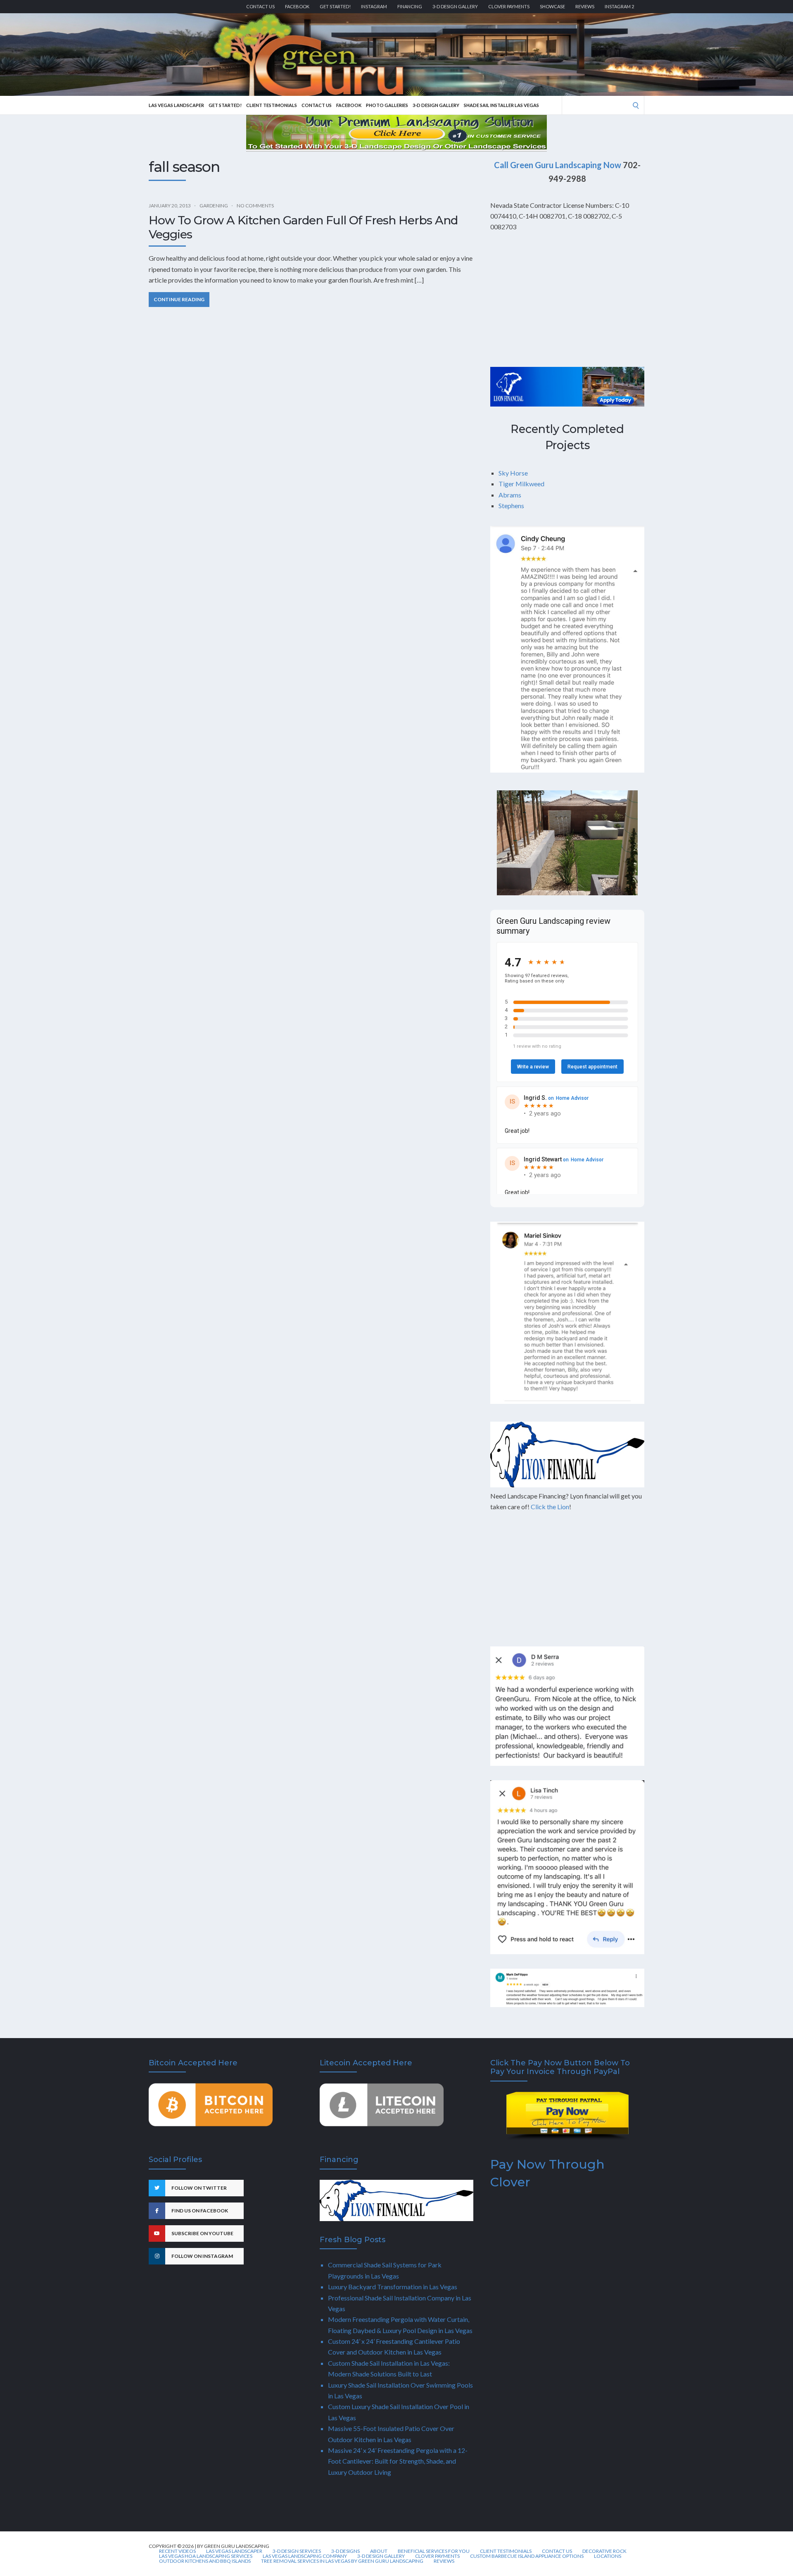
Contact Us (260, 6)
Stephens (511, 505)
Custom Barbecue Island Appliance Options (527, 2556)
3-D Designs (345, 2551)
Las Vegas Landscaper (176, 105)
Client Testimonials (272, 105)
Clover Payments (509, 6)
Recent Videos (177, 2551)
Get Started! (335, 6)
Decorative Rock (604, 2551)
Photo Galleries (387, 105)
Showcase (552, 6)
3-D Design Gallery (455, 6)
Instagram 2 (619, 6)
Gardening (214, 206)
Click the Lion (550, 1507)
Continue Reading (179, 299)
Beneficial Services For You (434, 2551)
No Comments (255, 206)
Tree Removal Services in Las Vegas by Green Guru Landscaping (342, 2561)
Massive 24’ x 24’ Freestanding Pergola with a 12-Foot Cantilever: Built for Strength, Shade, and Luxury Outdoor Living (398, 2461)
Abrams (510, 495)
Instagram (374, 6)
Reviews (585, 6)
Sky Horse (513, 473)
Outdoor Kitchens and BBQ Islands (205, 2561)
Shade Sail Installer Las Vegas (501, 105)
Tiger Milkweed (521, 484)
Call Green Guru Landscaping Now (558, 165)
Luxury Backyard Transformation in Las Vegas (393, 2287)
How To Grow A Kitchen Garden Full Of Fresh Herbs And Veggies (303, 227)
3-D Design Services (297, 2551)
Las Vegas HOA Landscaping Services (206, 2556)
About (379, 2551)
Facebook (297, 6)
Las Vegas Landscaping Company (305, 2556)
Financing (410, 6)
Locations (608, 2556)
